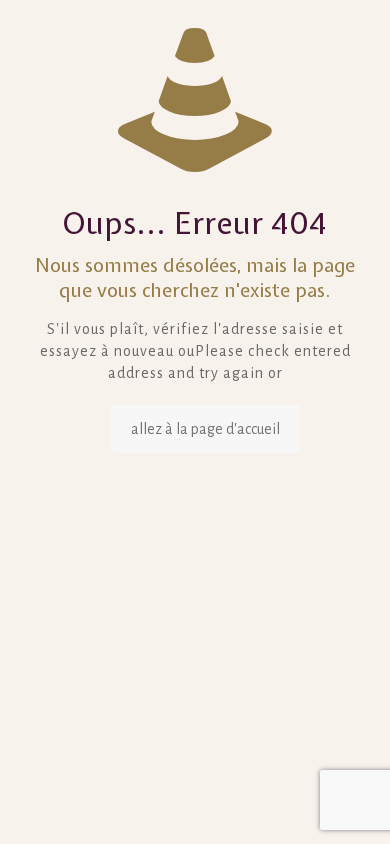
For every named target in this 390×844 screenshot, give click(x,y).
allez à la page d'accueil (205, 429)
